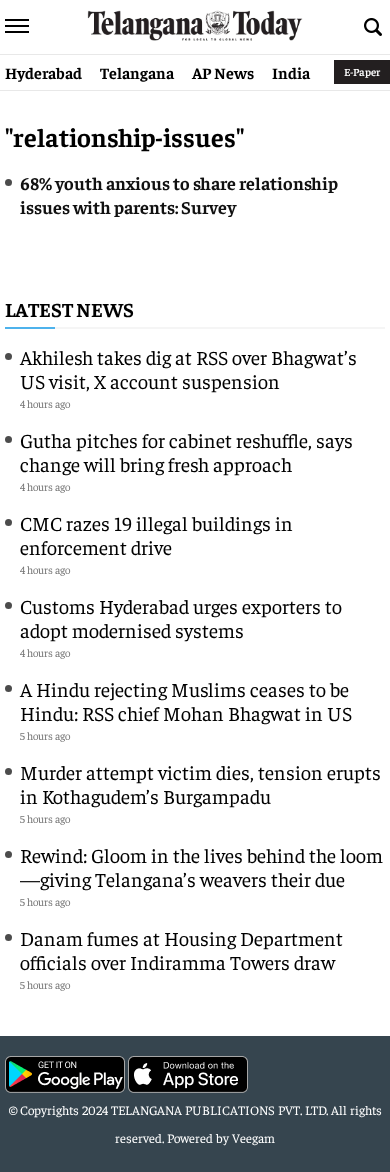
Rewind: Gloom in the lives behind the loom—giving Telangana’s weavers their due (201, 866)
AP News (223, 72)
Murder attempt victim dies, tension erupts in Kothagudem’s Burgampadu (200, 783)
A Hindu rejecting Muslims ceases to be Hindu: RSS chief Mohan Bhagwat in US (186, 700)
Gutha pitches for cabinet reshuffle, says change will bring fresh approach (186, 451)
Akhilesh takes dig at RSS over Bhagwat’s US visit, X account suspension (188, 368)
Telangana (137, 72)
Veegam (253, 1137)
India (291, 72)
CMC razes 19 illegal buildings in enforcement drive (156, 534)
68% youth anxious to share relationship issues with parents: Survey (179, 194)
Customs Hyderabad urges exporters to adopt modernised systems (181, 617)
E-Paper (362, 71)
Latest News (69, 308)
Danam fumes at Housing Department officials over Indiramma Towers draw (181, 949)
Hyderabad (43, 72)
